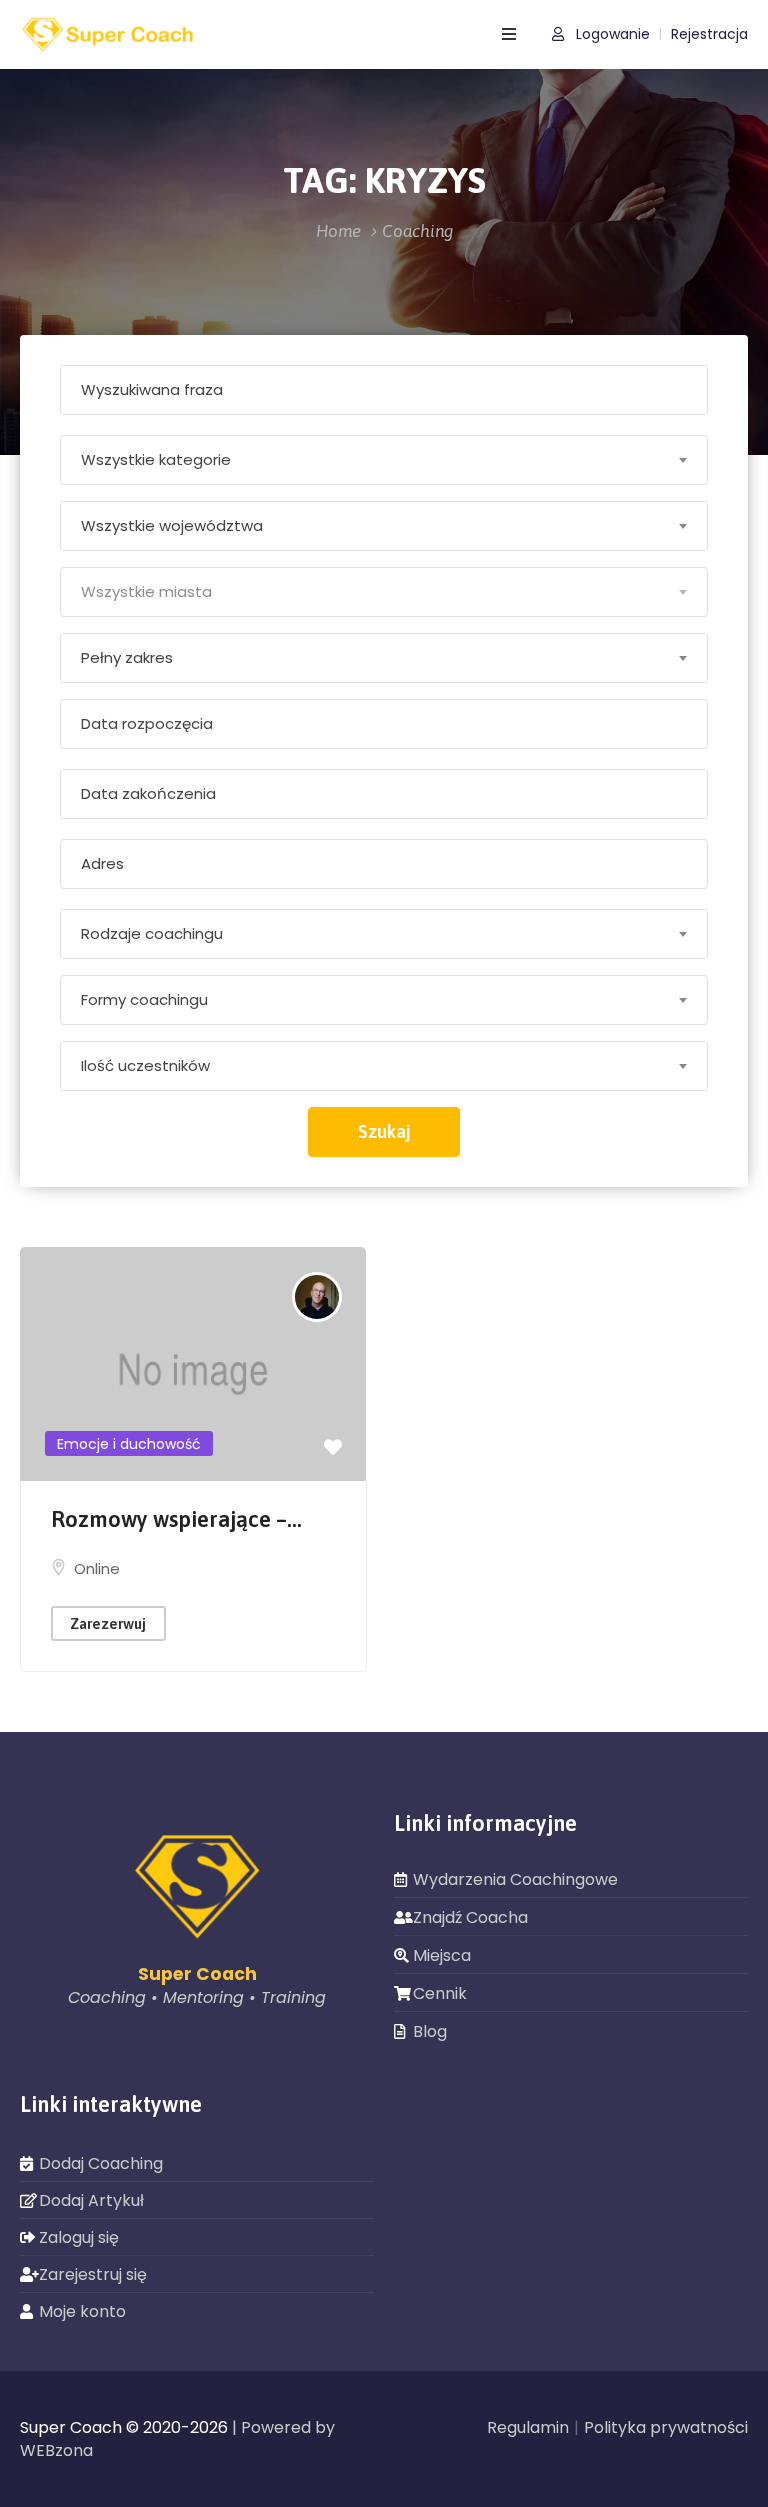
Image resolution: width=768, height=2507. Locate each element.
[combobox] (384, 460)
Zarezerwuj (108, 1623)
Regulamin (528, 2427)
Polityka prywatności (666, 2427)
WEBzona (56, 2450)
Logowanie (611, 34)
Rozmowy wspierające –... (176, 1519)
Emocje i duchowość (129, 1444)
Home (338, 231)
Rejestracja (709, 34)
